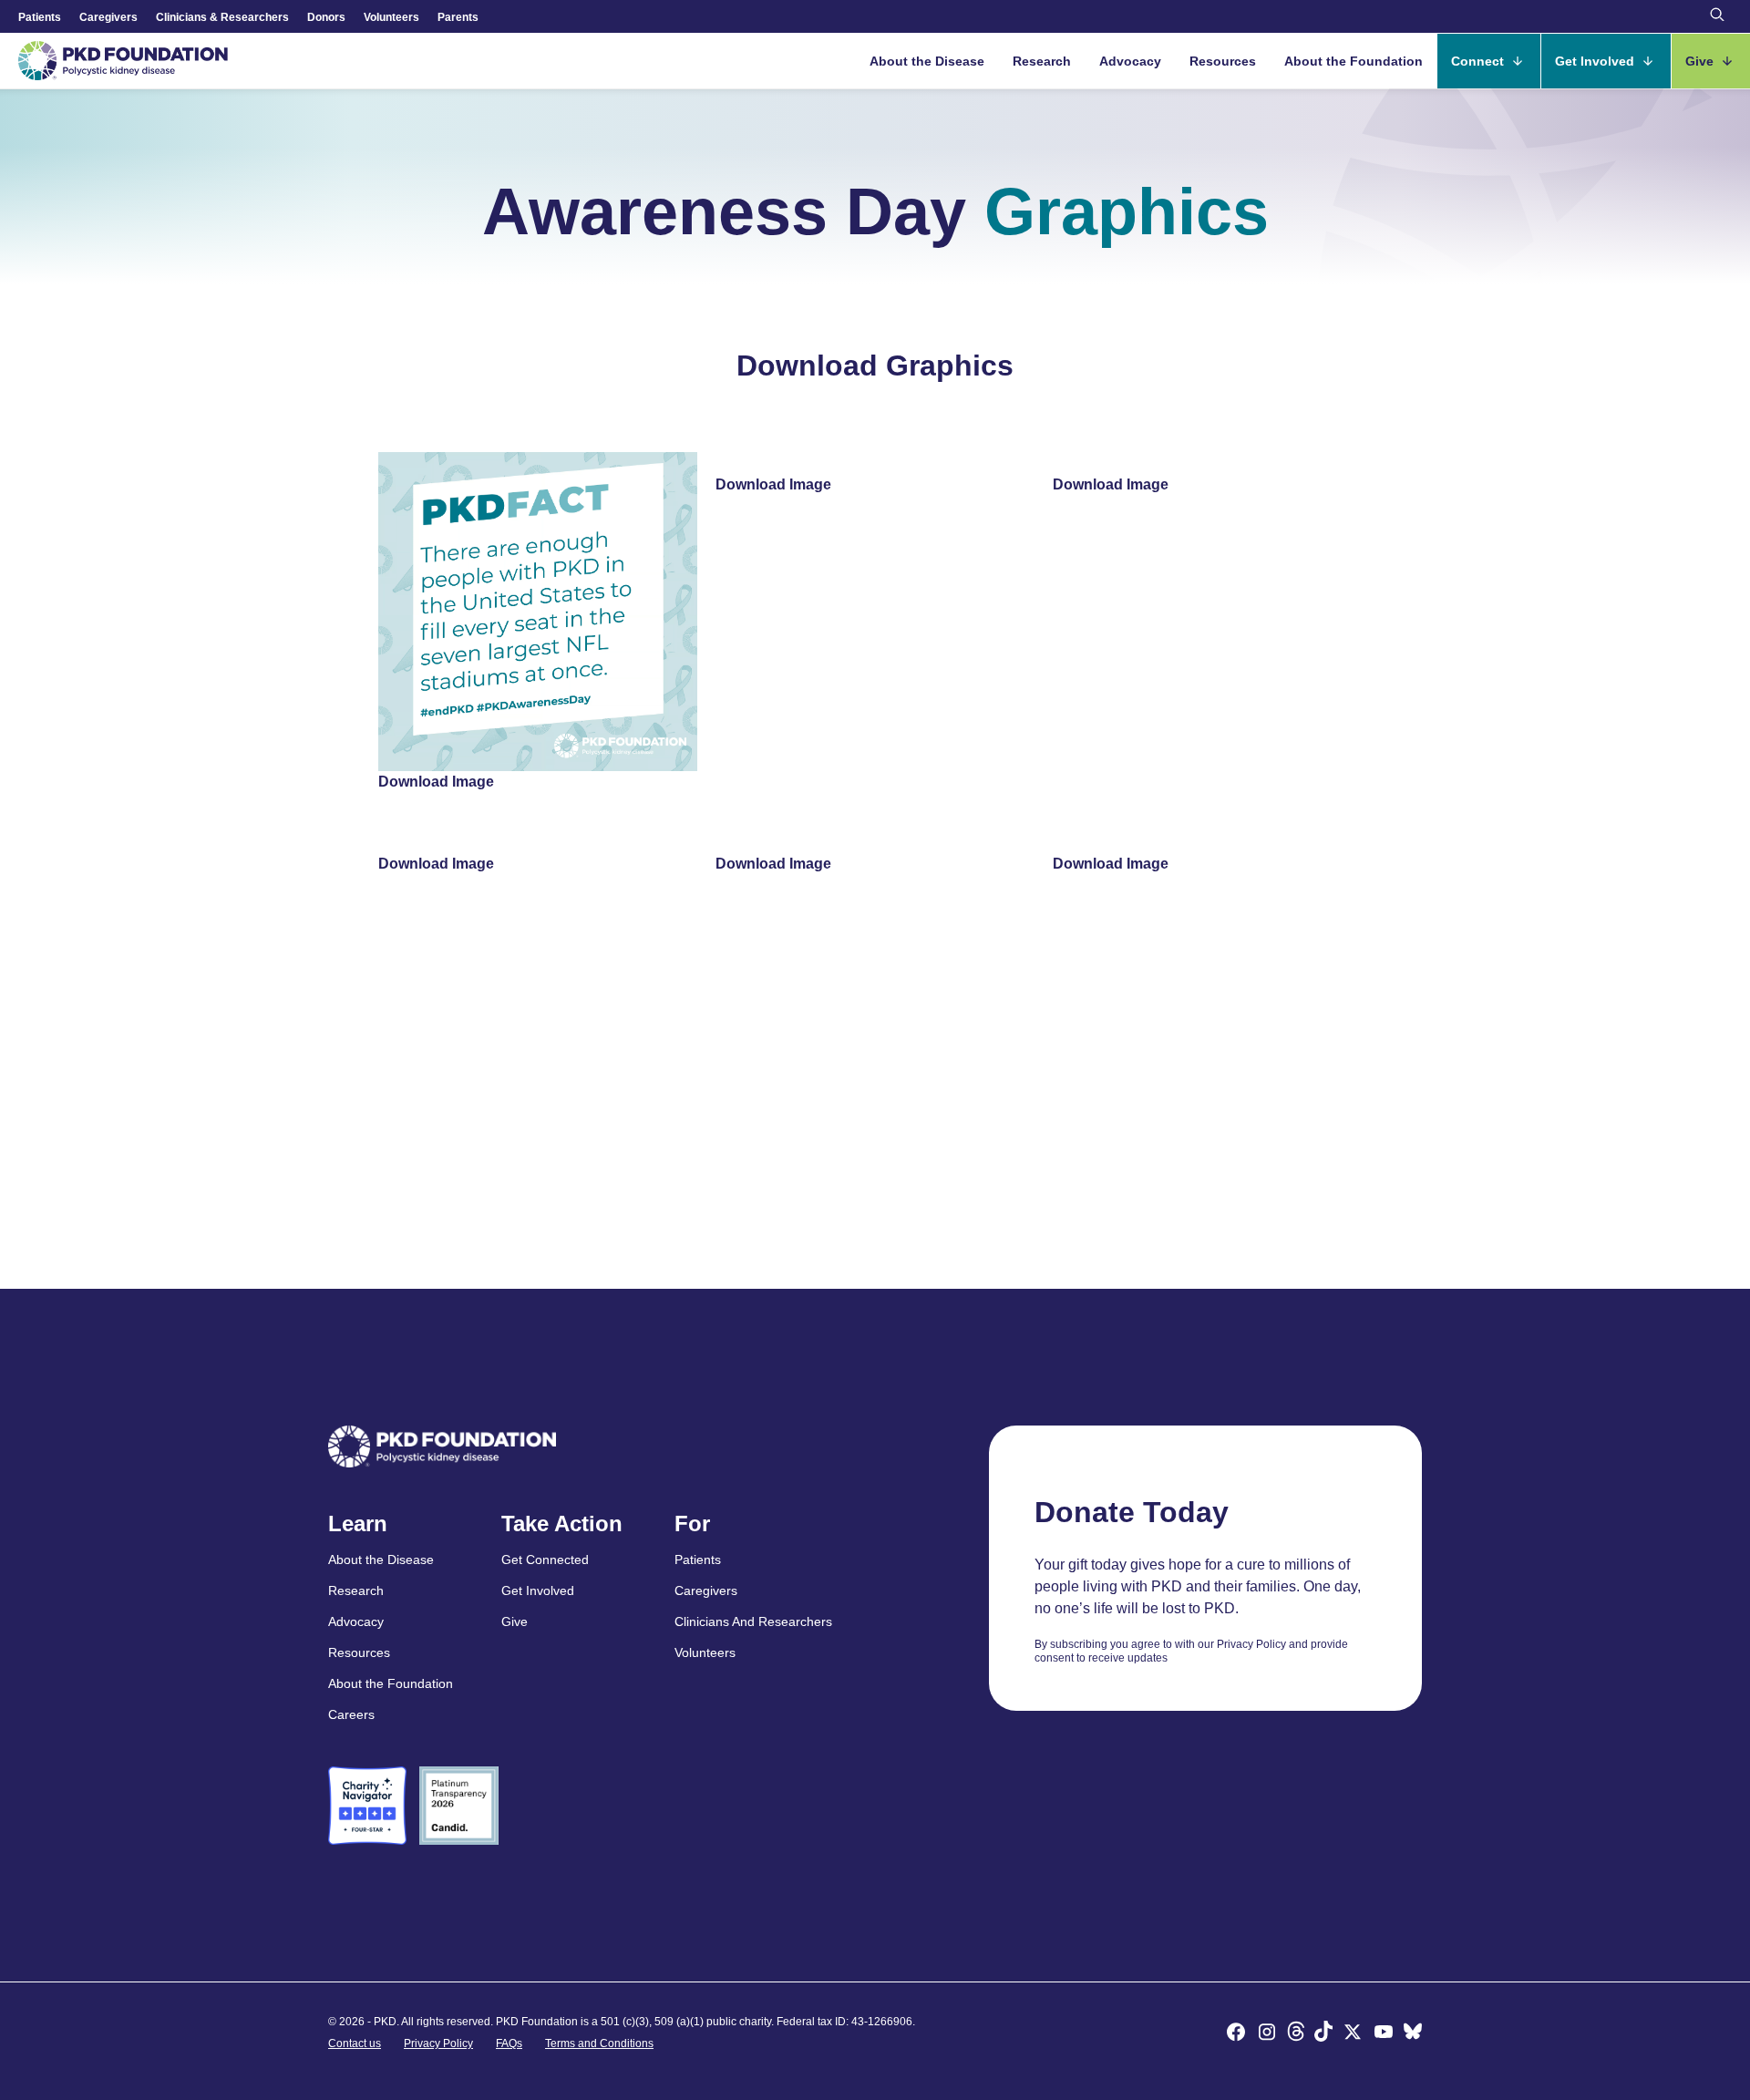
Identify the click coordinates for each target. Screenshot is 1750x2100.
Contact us (355, 2043)
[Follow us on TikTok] (1323, 2034)
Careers (351, 1714)
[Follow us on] (1413, 2034)
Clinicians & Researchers (222, 17)
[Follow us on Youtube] (1384, 2034)
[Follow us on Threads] (1296, 2034)
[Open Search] (1717, 16)
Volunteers (391, 17)
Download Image (436, 782)
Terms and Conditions (599, 2043)
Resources (1223, 61)
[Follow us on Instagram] (1267, 2034)
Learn (358, 1524)
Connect (1479, 61)
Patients (40, 17)
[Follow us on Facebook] (1236, 2034)
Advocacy (1130, 61)
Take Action (562, 1524)
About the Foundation (1354, 61)
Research (1042, 61)
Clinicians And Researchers (753, 1621)
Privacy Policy (438, 2043)
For (692, 1524)
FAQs (509, 2043)
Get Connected (545, 1560)
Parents (458, 17)
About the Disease (927, 61)
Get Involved (1596, 61)
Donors (326, 17)
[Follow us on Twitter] (1353, 2034)
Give (1701, 61)
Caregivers (108, 17)
